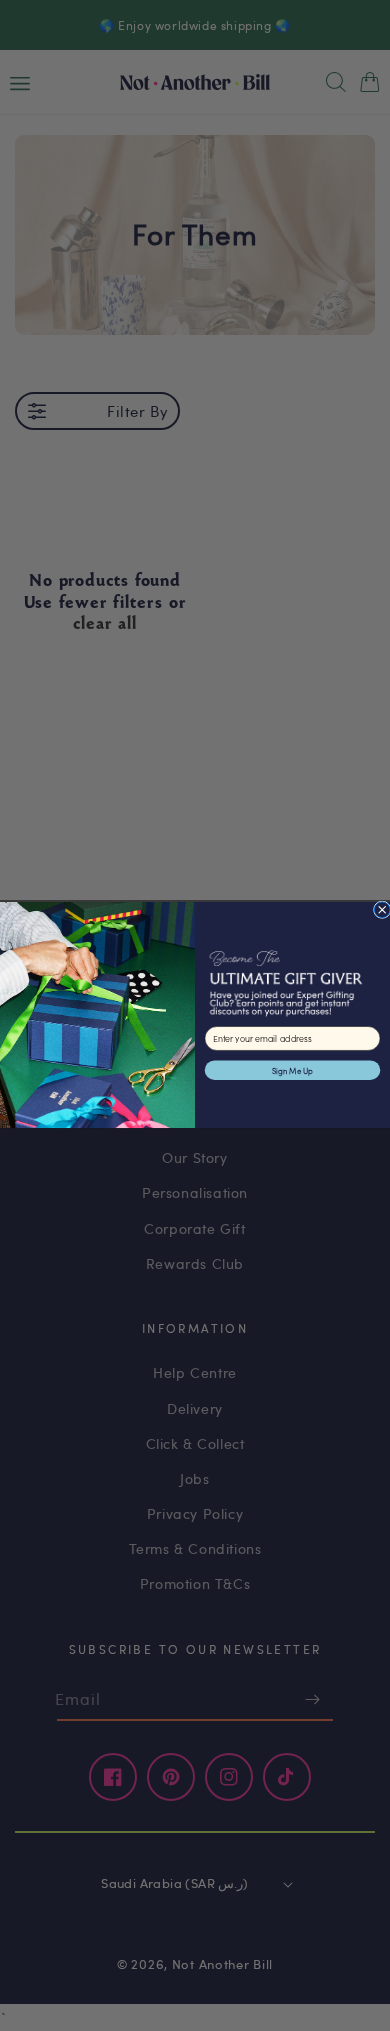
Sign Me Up (292, 1070)
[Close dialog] (382, 910)
